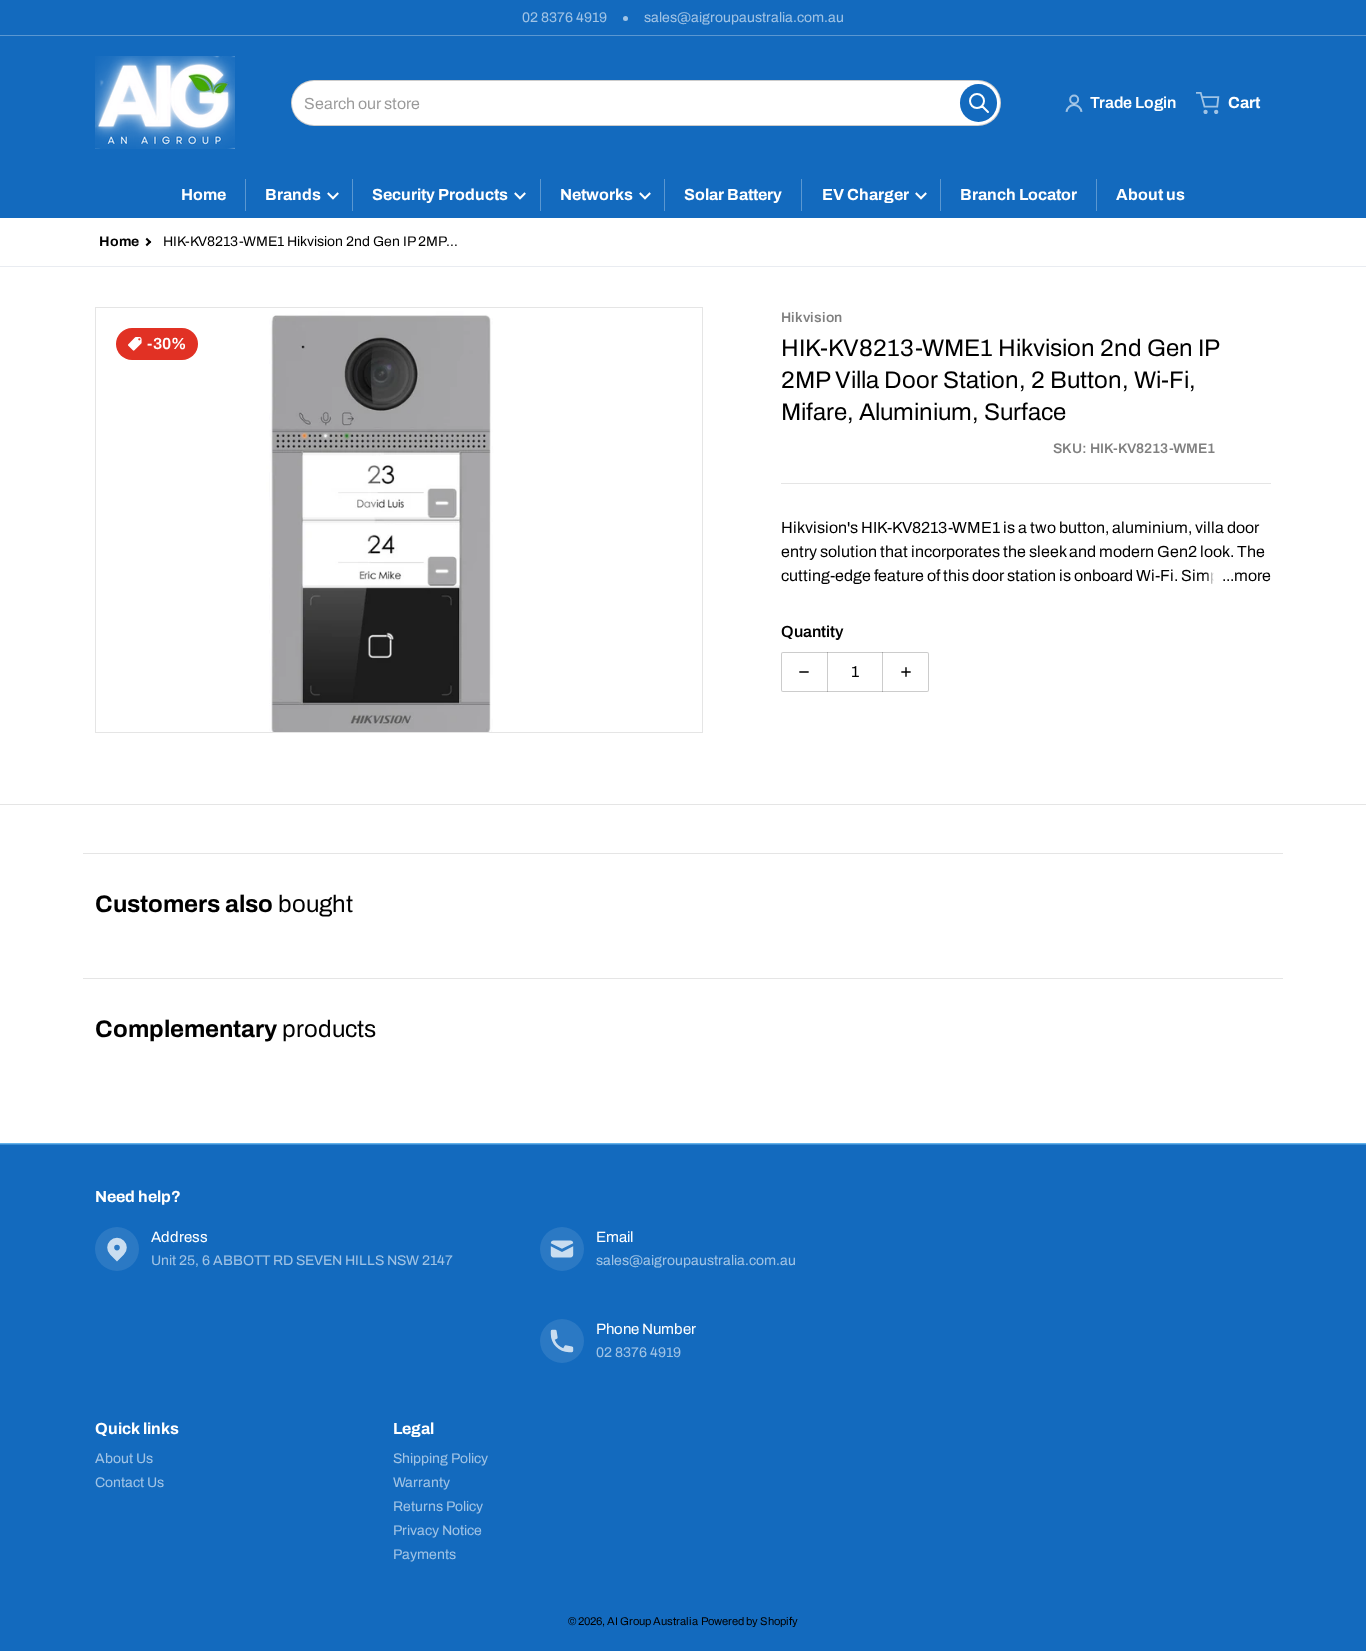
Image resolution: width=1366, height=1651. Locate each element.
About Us (124, 1458)
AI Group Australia (652, 1621)
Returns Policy (438, 1506)
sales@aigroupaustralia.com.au (744, 17)
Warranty (421, 1482)
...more (1246, 575)
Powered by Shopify (749, 1621)
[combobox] (646, 103)
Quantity (812, 631)
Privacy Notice (437, 1530)
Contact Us (129, 1482)
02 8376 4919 (564, 17)
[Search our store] (978, 103)
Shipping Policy (440, 1458)
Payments (424, 1554)
